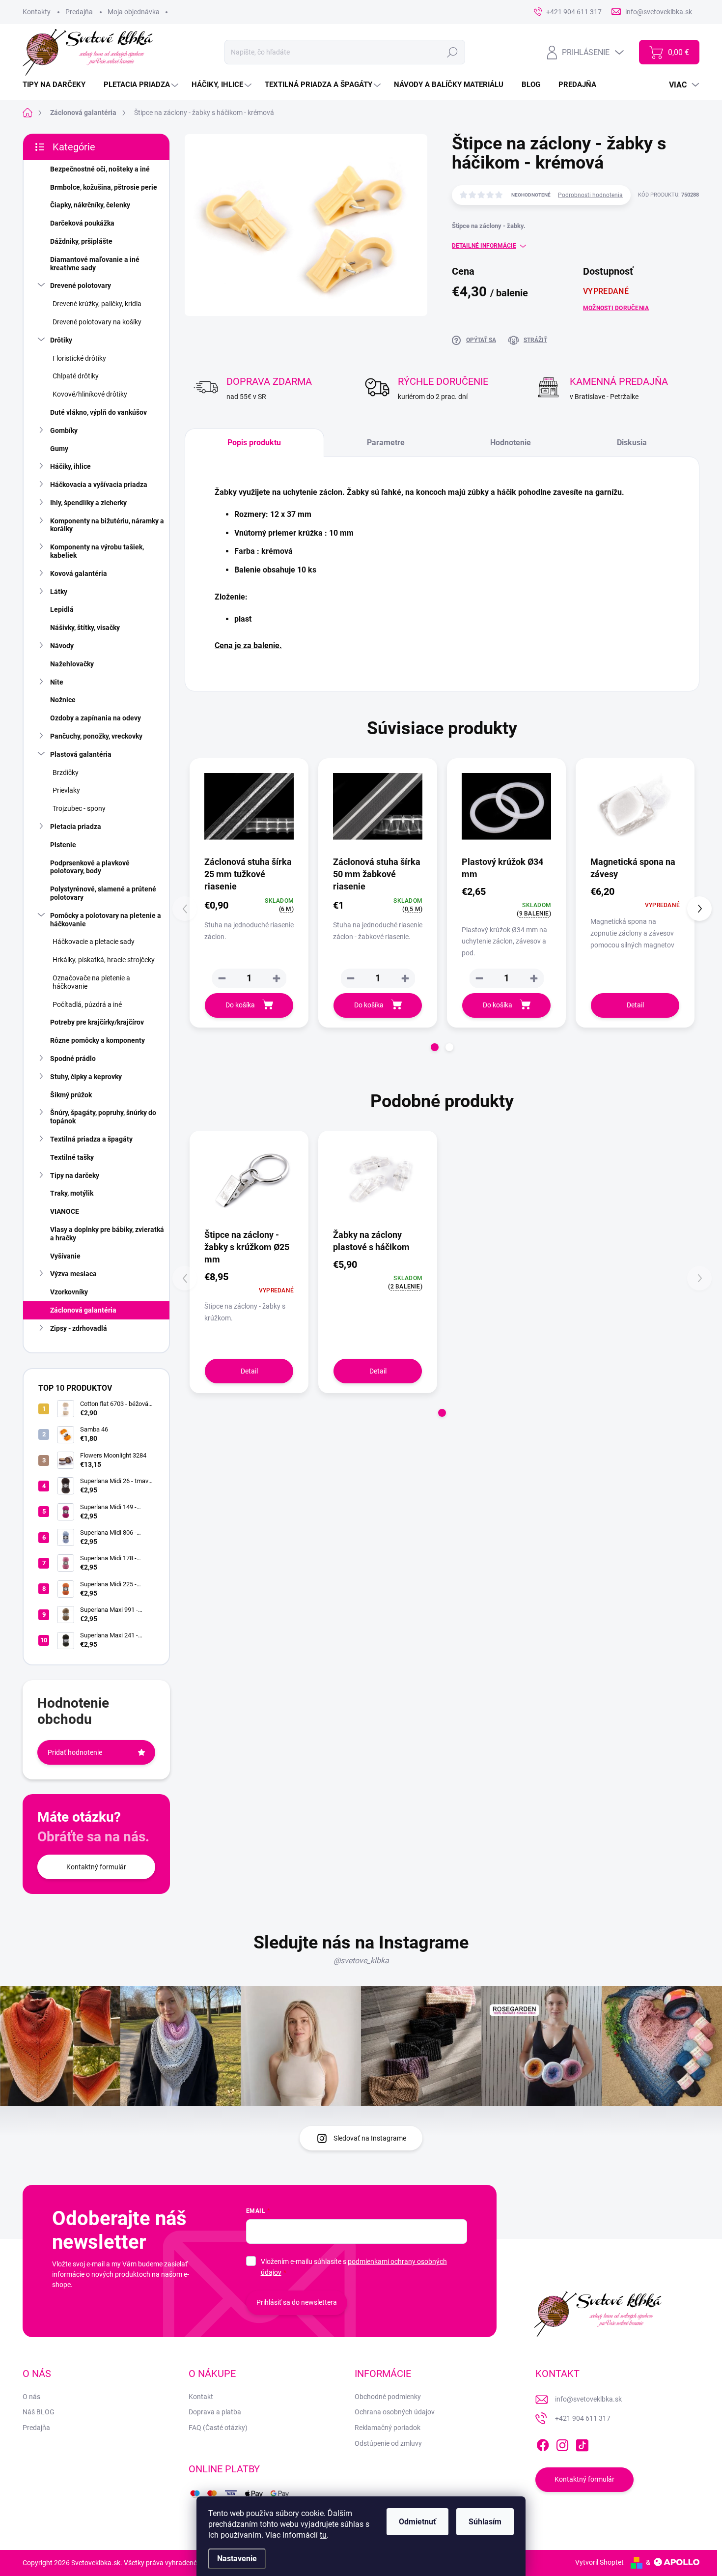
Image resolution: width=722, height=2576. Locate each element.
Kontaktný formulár (96, 1867)
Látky (59, 592)
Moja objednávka (134, 12)
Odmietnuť (417, 2522)
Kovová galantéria (79, 573)
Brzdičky (66, 773)
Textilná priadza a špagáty (91, 1139)
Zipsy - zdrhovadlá (79, 1328)
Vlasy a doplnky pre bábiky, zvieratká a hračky (107, 1234)
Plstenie (63, 845)
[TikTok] (582, 2443)
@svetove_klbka (361, 1961)
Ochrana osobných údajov (395, 2412)
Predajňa (79, 12)
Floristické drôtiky (79, 358)
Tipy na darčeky (75, 1175)
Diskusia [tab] (632, 443)
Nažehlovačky (72, 664)
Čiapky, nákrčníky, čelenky (90, 205)
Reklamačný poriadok (388, 2428)
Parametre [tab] (386, 443)
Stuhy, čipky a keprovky (86, 1077)
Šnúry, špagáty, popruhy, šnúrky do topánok (103, 1117)
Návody (62, 646)
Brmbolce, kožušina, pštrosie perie (104, 187)
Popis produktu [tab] (254, 443)
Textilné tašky (72, 1157)
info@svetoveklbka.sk (588, 2399)
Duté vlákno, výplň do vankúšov (98, 412)
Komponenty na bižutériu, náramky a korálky (107, 525)
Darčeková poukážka (82, 223)
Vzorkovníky (69, 1292)
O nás (31, 2397)
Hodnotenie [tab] (511, 443)
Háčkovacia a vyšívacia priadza (99, 485)
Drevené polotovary (81, 286)
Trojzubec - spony (79, 808)
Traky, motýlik (72, 1193)
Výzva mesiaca (73, 1274)
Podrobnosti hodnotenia (590, 195)
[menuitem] (58, 85)
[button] (277, 978)
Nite (57, 682)
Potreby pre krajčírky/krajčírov (97, 1022)
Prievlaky (66, 790)
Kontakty (37, 12)
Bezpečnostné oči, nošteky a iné (100, 169)
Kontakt (201, 2397)
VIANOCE (65, 1211)
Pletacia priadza (76, 827)
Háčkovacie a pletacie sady (94, 942)
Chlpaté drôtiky (76, 376)
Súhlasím (485, 2522)
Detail (635, 1005)
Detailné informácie (484, 246)
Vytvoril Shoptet (599, 2562)
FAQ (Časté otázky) (218, 2428)
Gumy (59, 449)
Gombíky (64, 430)
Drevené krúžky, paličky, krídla (97, 304)
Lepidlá (62, 609)
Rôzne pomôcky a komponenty (97, 1040)
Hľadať (453, 52)
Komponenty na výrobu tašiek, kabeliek (97, 551)
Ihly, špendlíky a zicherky (88, 503)
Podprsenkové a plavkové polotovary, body (90, 867)
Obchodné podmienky (388, 2397)
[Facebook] (543, 2443)
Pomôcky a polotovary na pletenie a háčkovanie (106, 920)
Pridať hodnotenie (75, 1752)
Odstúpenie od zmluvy (388, 2443)
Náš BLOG (39, 2412)
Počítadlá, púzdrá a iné (87, 1004)
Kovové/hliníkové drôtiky (90, 394)
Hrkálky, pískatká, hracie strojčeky (104, 960)
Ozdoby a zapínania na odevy (96, 718)
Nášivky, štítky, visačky (85, 628)
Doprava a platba (215, 2412)
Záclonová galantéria (83, 1310)
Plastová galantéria (81, 754)
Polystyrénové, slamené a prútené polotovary (103, 893)
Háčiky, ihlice (70, 466)
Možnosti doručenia (616, 308)
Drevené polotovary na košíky (97, 322)
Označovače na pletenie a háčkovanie (91, 982)
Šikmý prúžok (71, 1095)
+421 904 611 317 (583, 2418)
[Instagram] (562, 2443)
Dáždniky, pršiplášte (81, 241)
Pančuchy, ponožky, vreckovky (96, 736)
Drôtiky (61, 340)
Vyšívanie (65, 1256)
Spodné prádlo (73, 1059)
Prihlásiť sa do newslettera (297, 2302)
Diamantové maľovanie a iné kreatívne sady (95, 264)
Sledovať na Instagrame (370, 2138)
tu (323, 2535)
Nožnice (63, 700)
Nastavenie (237, 2559)
